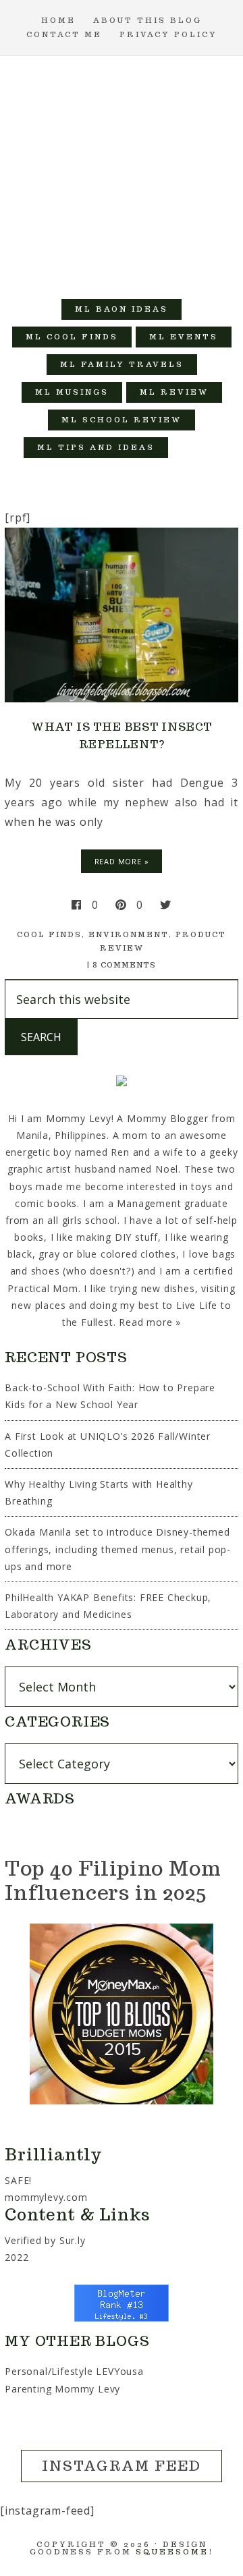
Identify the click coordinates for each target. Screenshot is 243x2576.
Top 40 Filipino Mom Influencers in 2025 (113, 1880)
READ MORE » (122, 861)
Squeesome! (174, 2552)
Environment (129, 934)
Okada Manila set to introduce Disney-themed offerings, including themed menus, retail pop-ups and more (118, 1549)
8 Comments (124, 965)
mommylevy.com (46, 2197)
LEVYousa (119, 2371)
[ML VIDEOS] (196, 448)
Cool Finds (49, 934)
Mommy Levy (122, 171)
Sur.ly (73, 2240)
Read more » (150, 1322)
